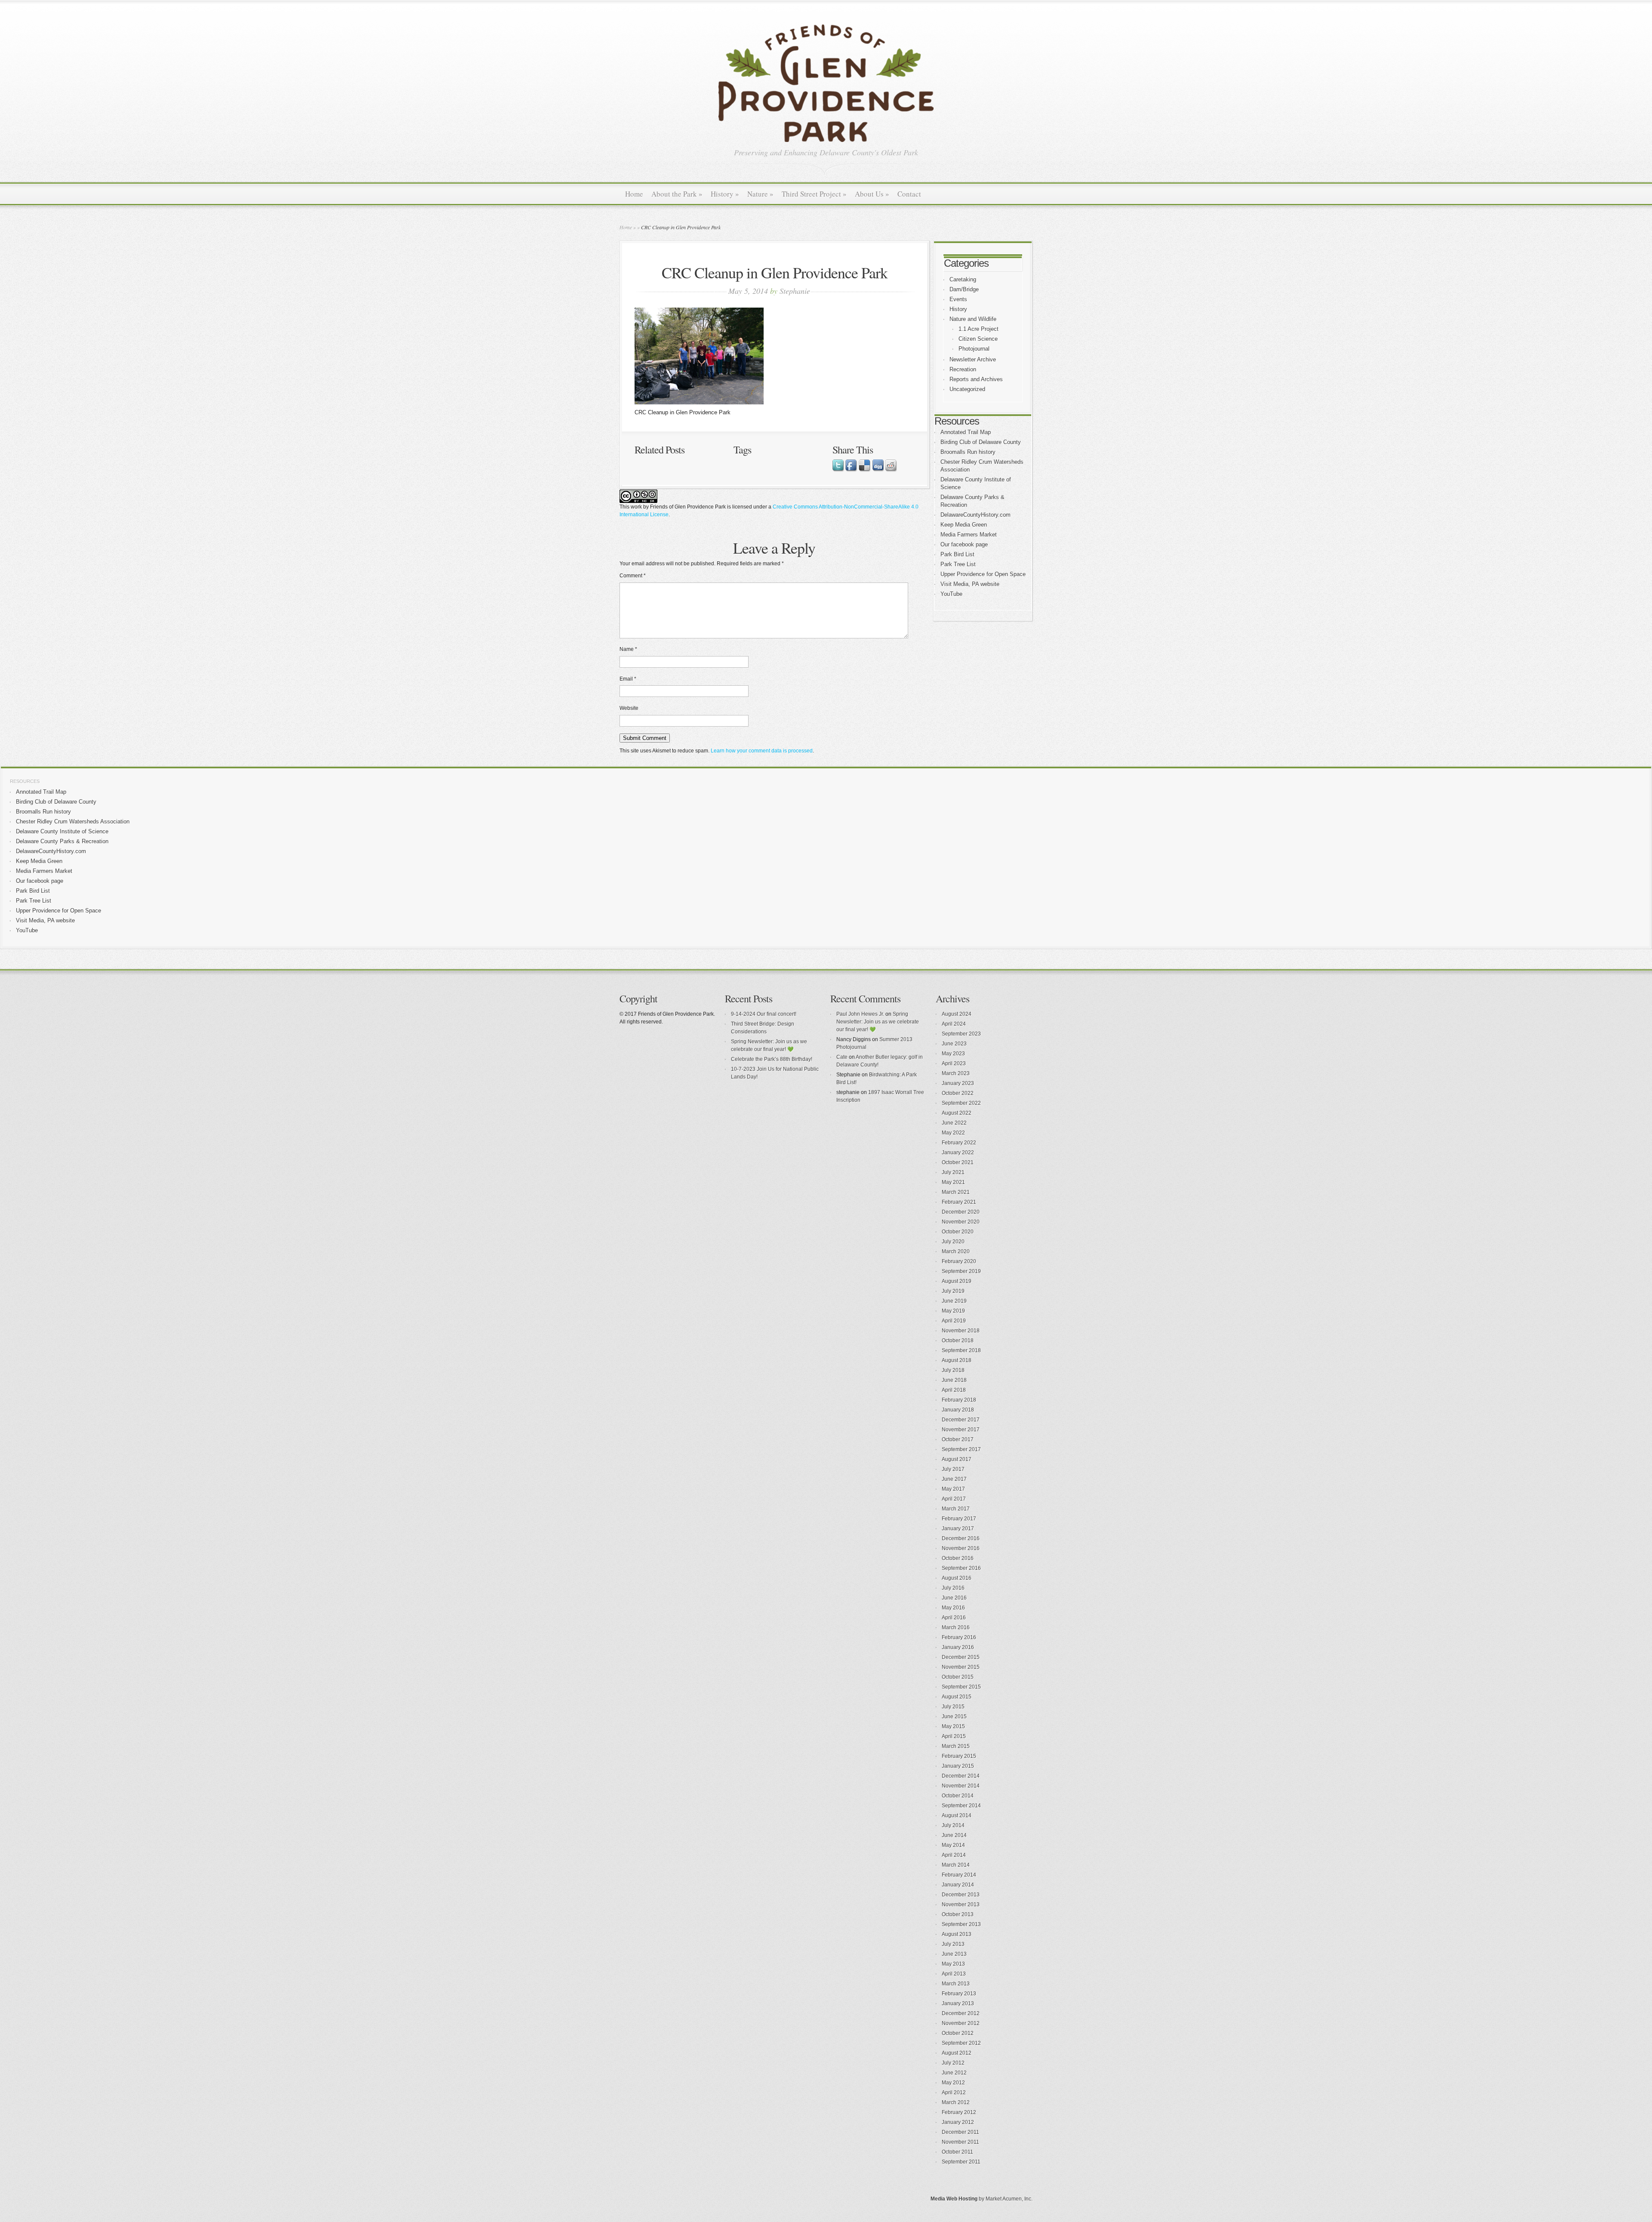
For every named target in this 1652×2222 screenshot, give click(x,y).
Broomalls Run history (968, 452)
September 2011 (961, 2162)
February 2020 (959, 1261)
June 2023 (954, 1044)
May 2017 (953, 1489)
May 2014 (953, 1845)
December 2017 (961, 1420)
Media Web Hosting (954, 2199)
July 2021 (953, 1172)
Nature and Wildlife (973, 319)
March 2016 (956, 1627)
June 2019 (954, 1301)
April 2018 (954, 1390)
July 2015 (953, 1707)
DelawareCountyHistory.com (975, 515)
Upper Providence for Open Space (983, 574)
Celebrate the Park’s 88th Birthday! (772, 1059)
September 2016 (961, 1568)
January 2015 (958, 1766)
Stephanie (795, 291)
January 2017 (958, 1529)
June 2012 (954, 2073)
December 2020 (961, 1212)
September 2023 (961, 1034)
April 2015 (954, 1736)
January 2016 (958, 1647)
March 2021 (956, 1192)
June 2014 (954, 1835)
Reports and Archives (976, 379)
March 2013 (956, 1984)
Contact (909, 194)
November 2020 (961, 1222)
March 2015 (956, 1746)
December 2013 (961, 1895)
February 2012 (959, 2112)
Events (958, 299)
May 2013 (953, 1964)
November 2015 (961, 1667)
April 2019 (954, 1321)
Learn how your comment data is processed (762, 751)
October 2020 (958, 1232)
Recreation (963, 369)
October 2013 (958, 1914)
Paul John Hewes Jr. (860, 1014)
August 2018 (957, 1360)
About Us (872, 194)
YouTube (951, 594)
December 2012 (961, 2013)
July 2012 (953, 2063)
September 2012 (961, 2043)
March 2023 (956, 1073)
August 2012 (957, 2053)
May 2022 (953, 1133)
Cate (842, 1057)
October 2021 (958, 1162)
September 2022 (961, 1103)
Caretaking (963, 279)
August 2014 (957, 1815)
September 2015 (961, 1687)
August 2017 (957, 1459)
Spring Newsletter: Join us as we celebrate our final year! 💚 (878, 1022)
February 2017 (959, 1519)
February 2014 (959, 1875)
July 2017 (953, 1469)
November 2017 (961, 1430)
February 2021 (959, 1202)
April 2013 (954, 1974)
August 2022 (957, 1113)
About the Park (677, 194)
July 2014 (953, 1825)
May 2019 (953, 1311)
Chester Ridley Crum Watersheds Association (73, 821)
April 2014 (954, 1855)
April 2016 (954, 1618)
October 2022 (958, 1093)
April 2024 (954, 1024)
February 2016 (959, 1637)
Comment (633, 576)
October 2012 (958, 2033)
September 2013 (961, 1924)
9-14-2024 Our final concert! (764, 1014)
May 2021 (953, 1182)
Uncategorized (967, 389)
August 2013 (957, 1934)
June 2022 (954, 1123)
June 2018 (954, 1380)
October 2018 (958, 1341)
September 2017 (961, 1449)
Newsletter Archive (973, 359)
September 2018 (961, 1350)
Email (628, 679)
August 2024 (957, 1014)
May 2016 (953, 1608)
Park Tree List (958, 564)
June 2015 (954, 1717)
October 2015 (958, 1677)
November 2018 (961, 1331)
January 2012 (958, 2122)
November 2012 (961, 2023)
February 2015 (959, 1756)
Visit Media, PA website (970, 584)
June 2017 (954, 1479)
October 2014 (958, 1796)
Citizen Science (978, 339)
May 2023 (953, 1054)
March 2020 (956, 1251)
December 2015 (961, 1657)
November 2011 (960, 2142)
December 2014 (961, 1776)
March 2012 (956, 2102)
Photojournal (974, 349)
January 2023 (958, 1083)
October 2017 (958, 1439)
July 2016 (953, 1588)
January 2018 (958, 1410)
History (725, 194)
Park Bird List (957, 554)
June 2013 (954, 1954)
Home (634, 194)
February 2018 (959, 1400)
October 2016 (958, 1558)
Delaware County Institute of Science (62, 831)
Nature (760, 194)
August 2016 (957, 1578)
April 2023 (954, 1063)
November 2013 (961, 1905)
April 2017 (954, 1499)
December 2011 (960, 2132)
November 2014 (961, 1786)
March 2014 (956, 1865)
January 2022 (958, 1153)
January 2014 (958, 1885)
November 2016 (961, 1548)
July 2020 (953, 1242)
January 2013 (958, 2003)
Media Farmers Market (969, 535)
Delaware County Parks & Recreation (62, 841)
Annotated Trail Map (966, 432)
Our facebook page (964, 544)
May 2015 (953, 1726)
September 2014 (961, 1806)
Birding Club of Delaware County (981, 442)
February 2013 (959, 1994)
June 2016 (954, 1598)
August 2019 (957, 1281)
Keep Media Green (964, 525)
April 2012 (954, 2093)
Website (629, 708)
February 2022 (959, 1143)
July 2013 (953, 1944)
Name (628, 649)
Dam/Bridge (964, 289)
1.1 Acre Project (979, 329)
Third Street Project (814, 194)
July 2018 (953, 1370)
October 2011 (957, 2152)
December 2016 (961, 1538)
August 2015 (957, 1697)
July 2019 (953, 1291)
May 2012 (953, 2083)
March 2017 (956, 1509)
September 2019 (961, 1271)
